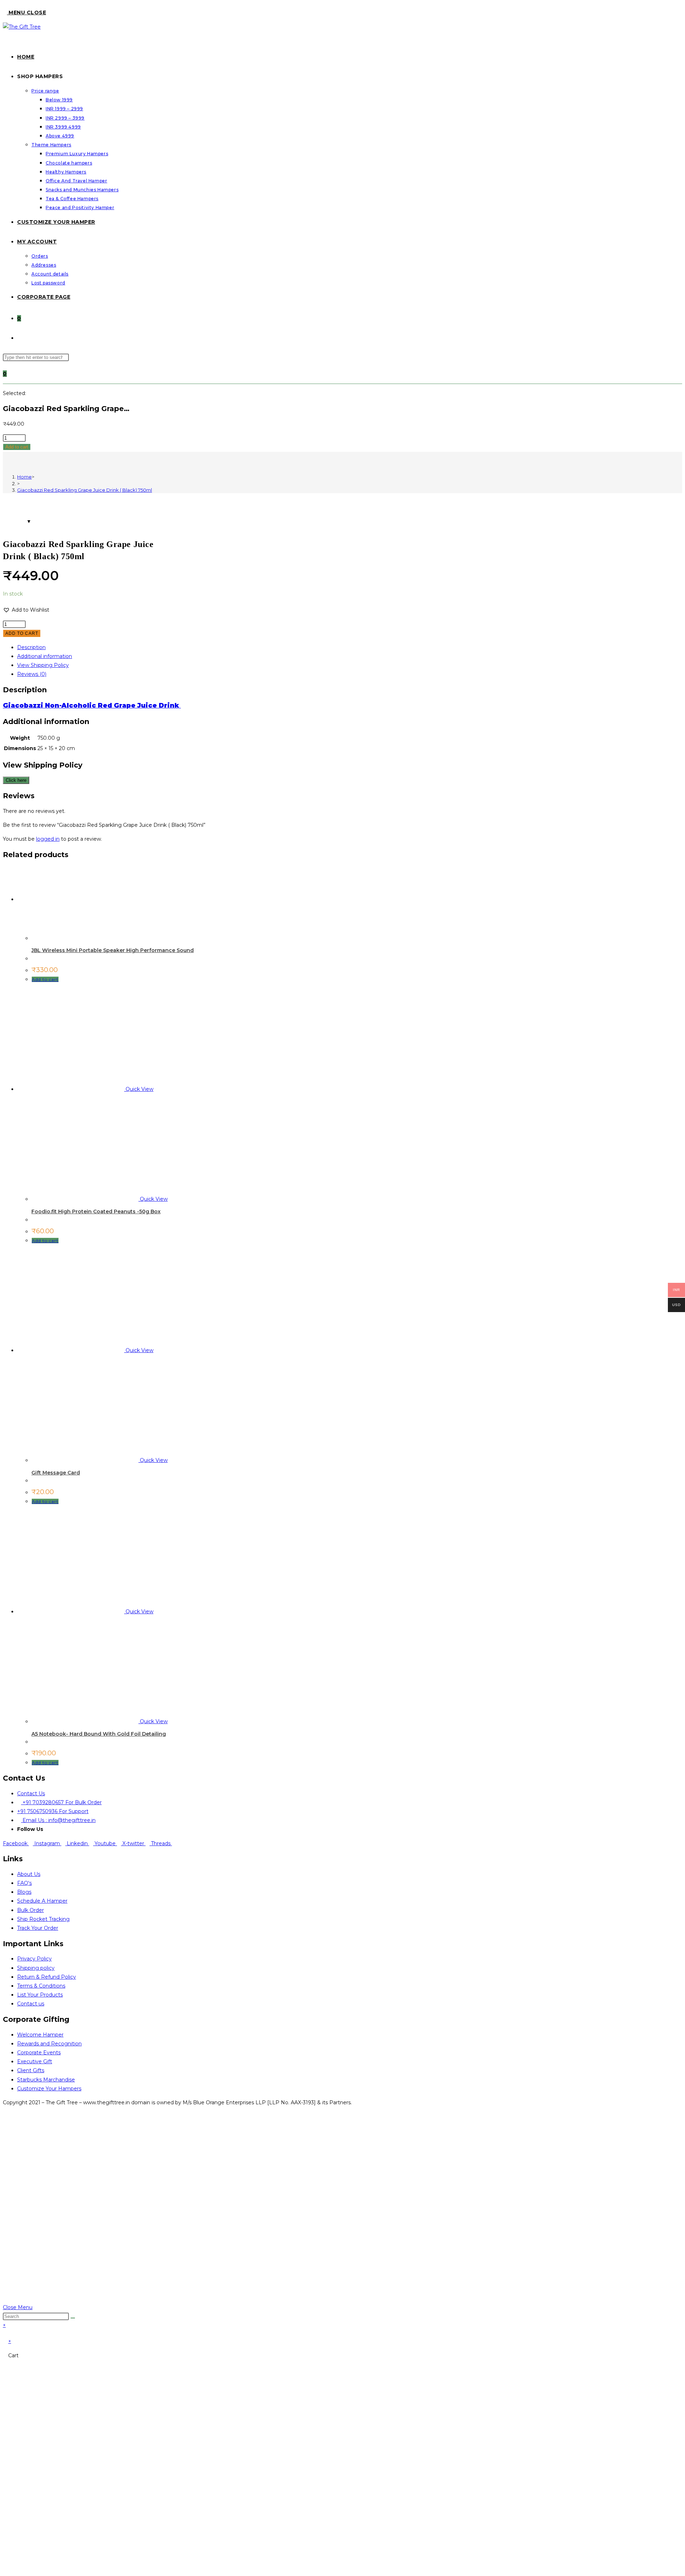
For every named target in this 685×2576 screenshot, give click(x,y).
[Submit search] (73, 2318)
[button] (26, 610)
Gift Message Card (56, 1473)
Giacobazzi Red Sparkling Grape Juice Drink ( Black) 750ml (85, 490)
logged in (48, 839)
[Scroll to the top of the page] (5, 2298)
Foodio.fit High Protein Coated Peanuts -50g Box (96, 1211)
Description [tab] (31, 647)
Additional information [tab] (45, 656)
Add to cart (17, 447)
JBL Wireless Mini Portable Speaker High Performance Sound (113, 950)
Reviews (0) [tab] (32, 674)
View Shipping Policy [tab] (43, 665)
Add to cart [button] (45, 979)
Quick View (139, 1089)
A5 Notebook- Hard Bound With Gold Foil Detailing (99, 1734)
